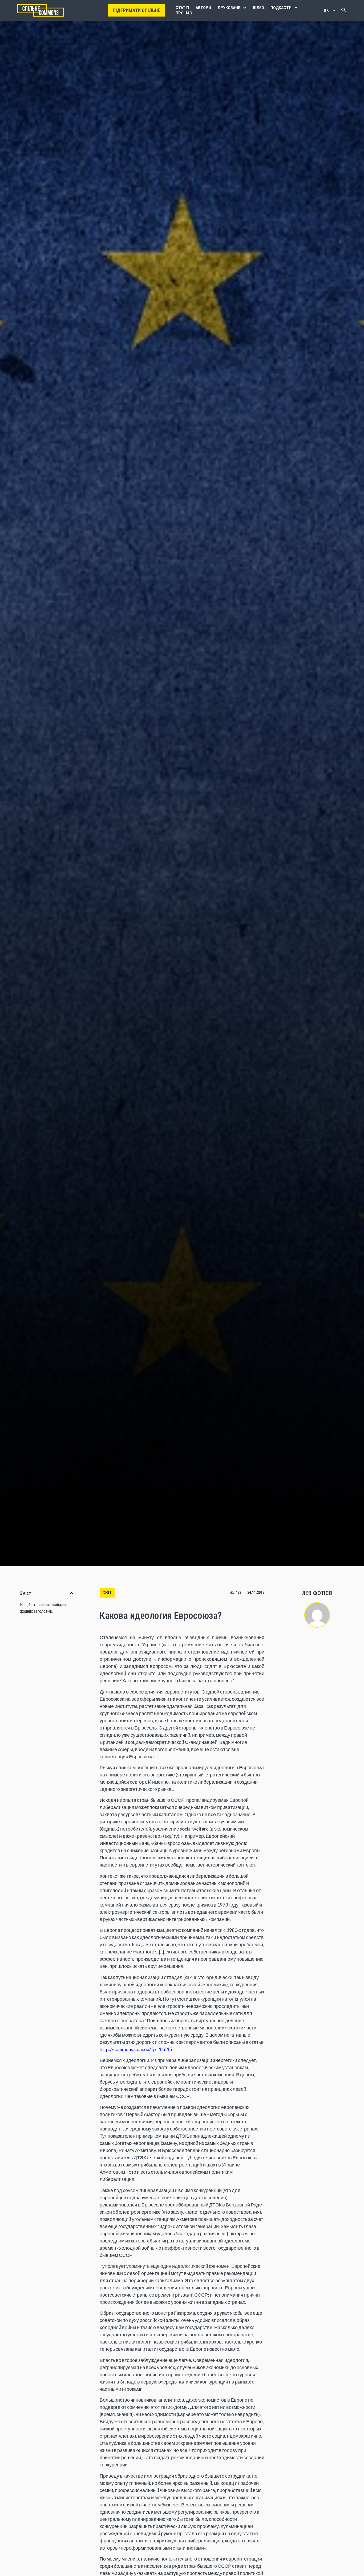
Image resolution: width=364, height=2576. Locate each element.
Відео (258, 8)
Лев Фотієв (317, 1593)
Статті (182, 8)
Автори (203, 8)
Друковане (229, 8)
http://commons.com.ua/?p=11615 (136, 2049)
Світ (107, 1593)
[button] (72, 1593)
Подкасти (281, 8)
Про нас (184, 13)
